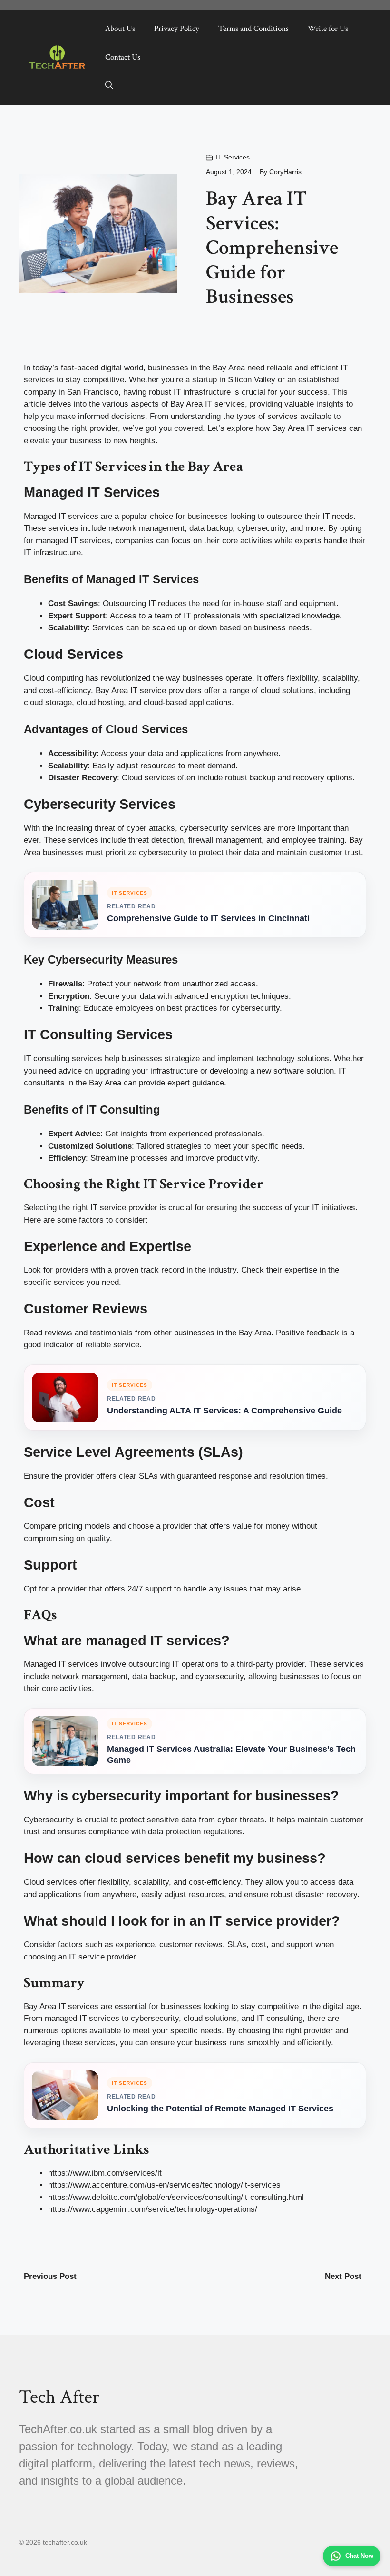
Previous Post (50, 2276)
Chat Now (359, 2556)
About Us (120, 29)
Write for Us (328, 29)
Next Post (343, 2276)
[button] (109, 86)
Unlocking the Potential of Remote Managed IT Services (220, 2109)
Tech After (59, 2397)
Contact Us (123, 57)
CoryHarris (285, 172)
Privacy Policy (177, 29)
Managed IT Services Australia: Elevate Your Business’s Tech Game (231, 1755)
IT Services (233, 157)
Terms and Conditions (253, 29)
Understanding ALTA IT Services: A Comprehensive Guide (224, 1411)
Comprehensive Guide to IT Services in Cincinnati (208, 918)
